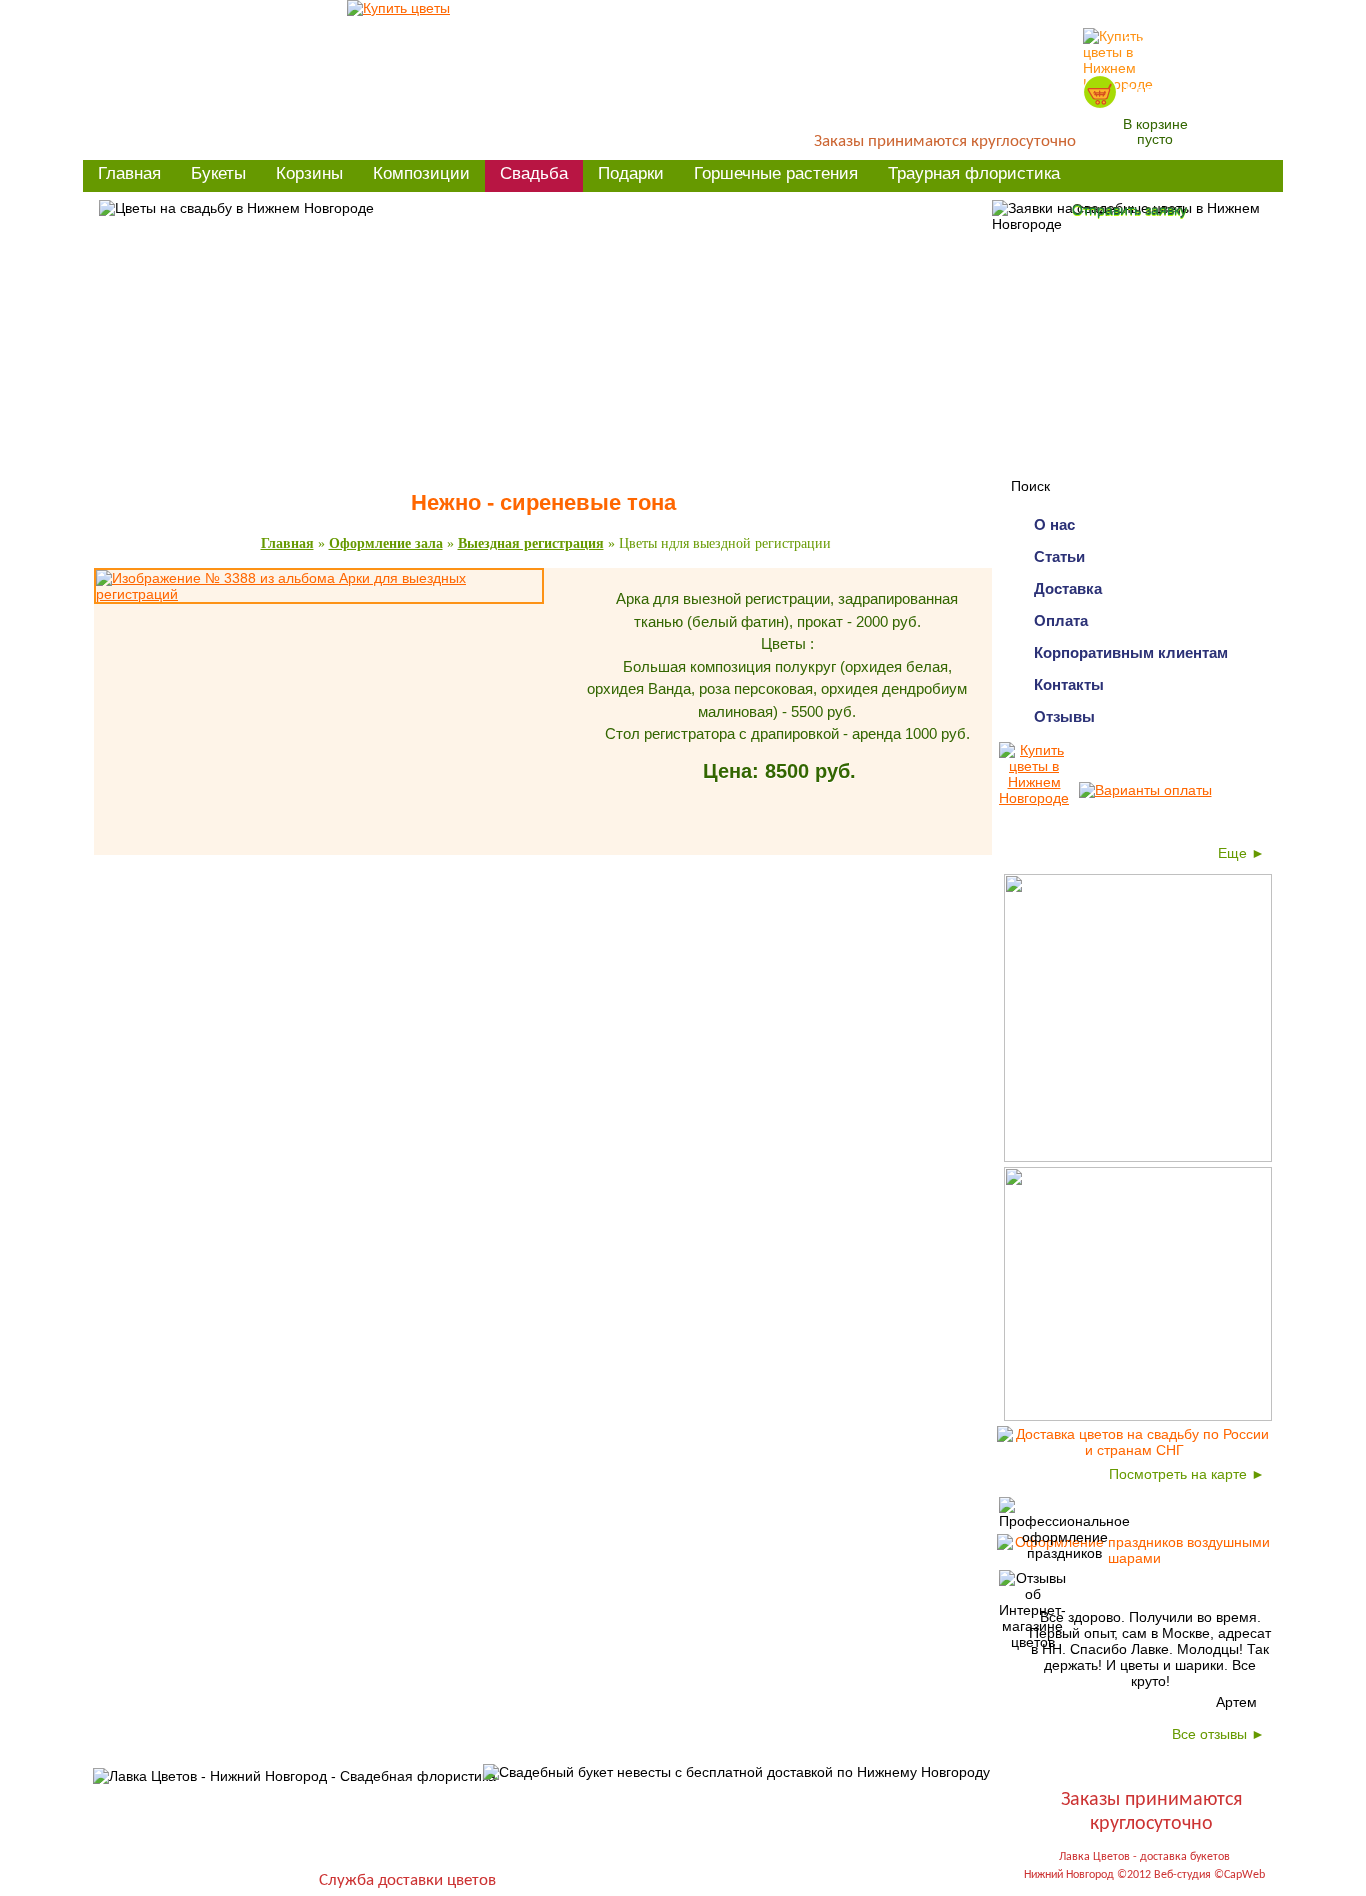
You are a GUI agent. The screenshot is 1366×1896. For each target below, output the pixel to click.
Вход (1142, 44)
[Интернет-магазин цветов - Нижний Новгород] (398, 8)
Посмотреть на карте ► (1187, 1474)
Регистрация (1225, 44)
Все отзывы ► (1218, 1734)
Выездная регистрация (531, 543)
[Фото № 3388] (319, 594)
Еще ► (1241, 853)
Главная (287, 543)
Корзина (1158, 91)
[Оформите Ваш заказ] (1100, 92)
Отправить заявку (1129, 210)
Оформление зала (386, 543)
